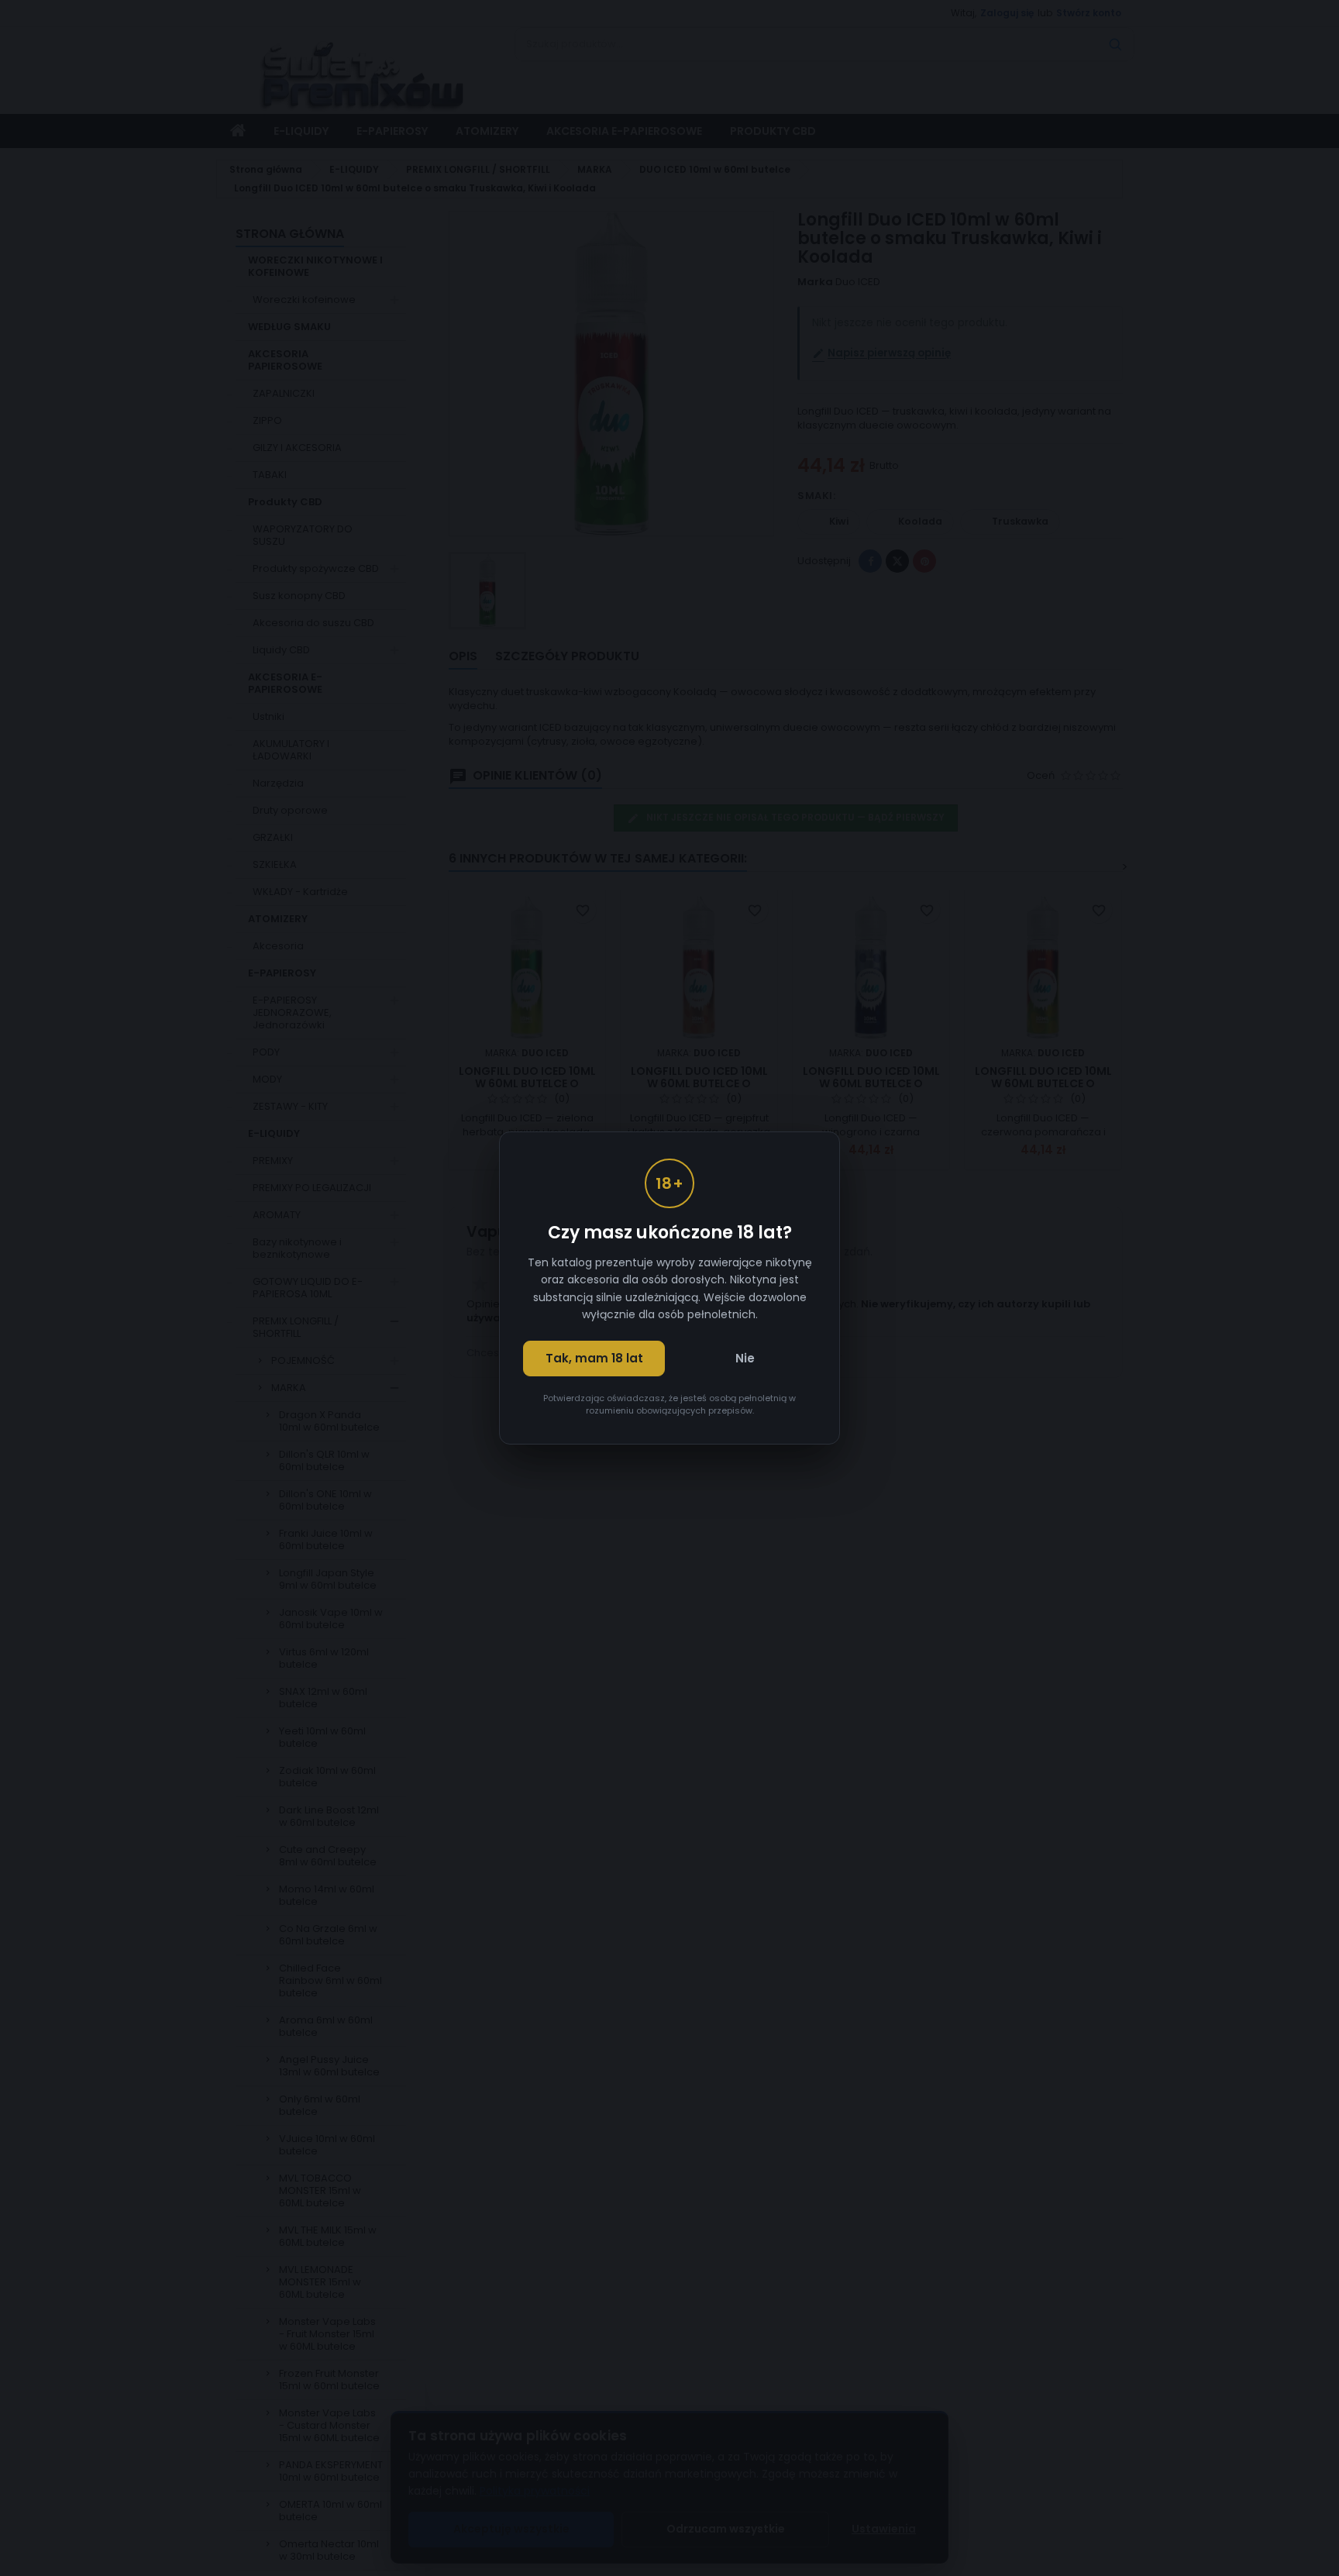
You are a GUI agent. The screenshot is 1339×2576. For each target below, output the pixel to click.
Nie (745, 1358)
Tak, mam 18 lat (594, 1358)
